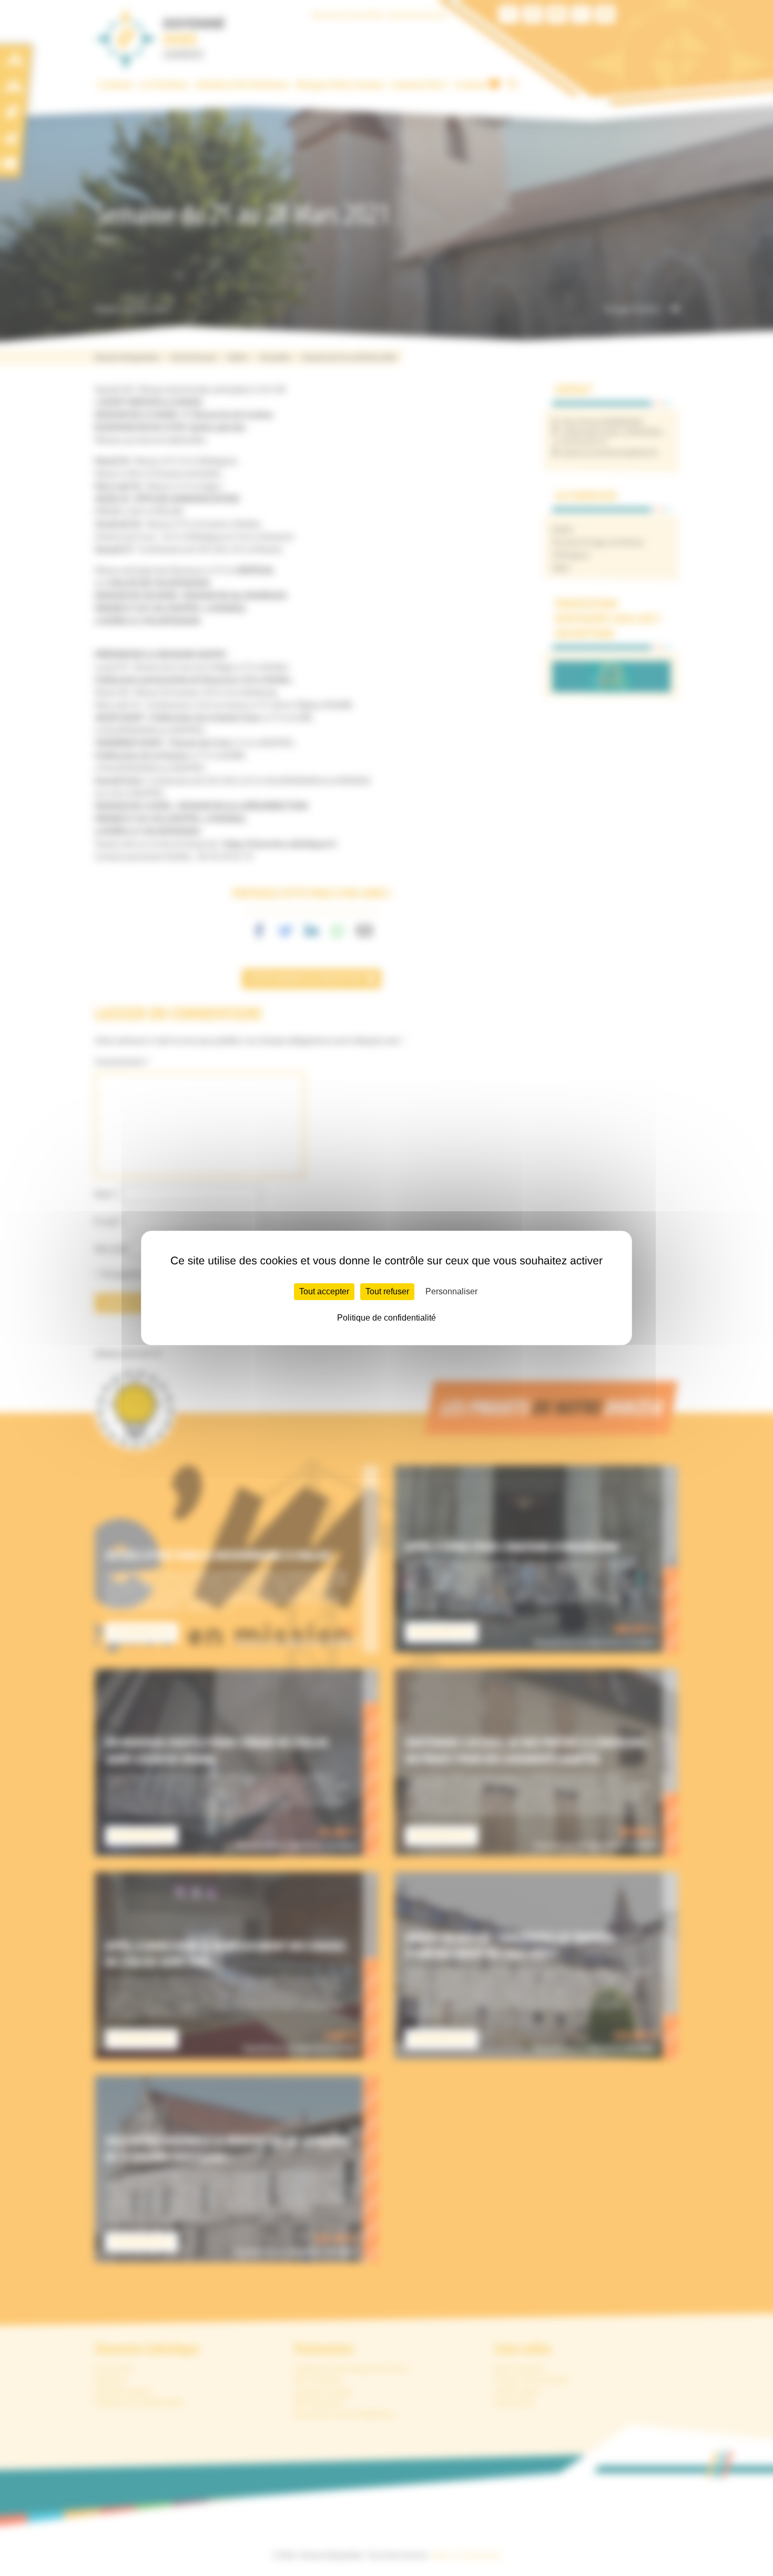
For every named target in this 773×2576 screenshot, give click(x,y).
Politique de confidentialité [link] (387, 1318)
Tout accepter (324, 1291)
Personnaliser (451, 1291)
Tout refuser (387, 1291)
